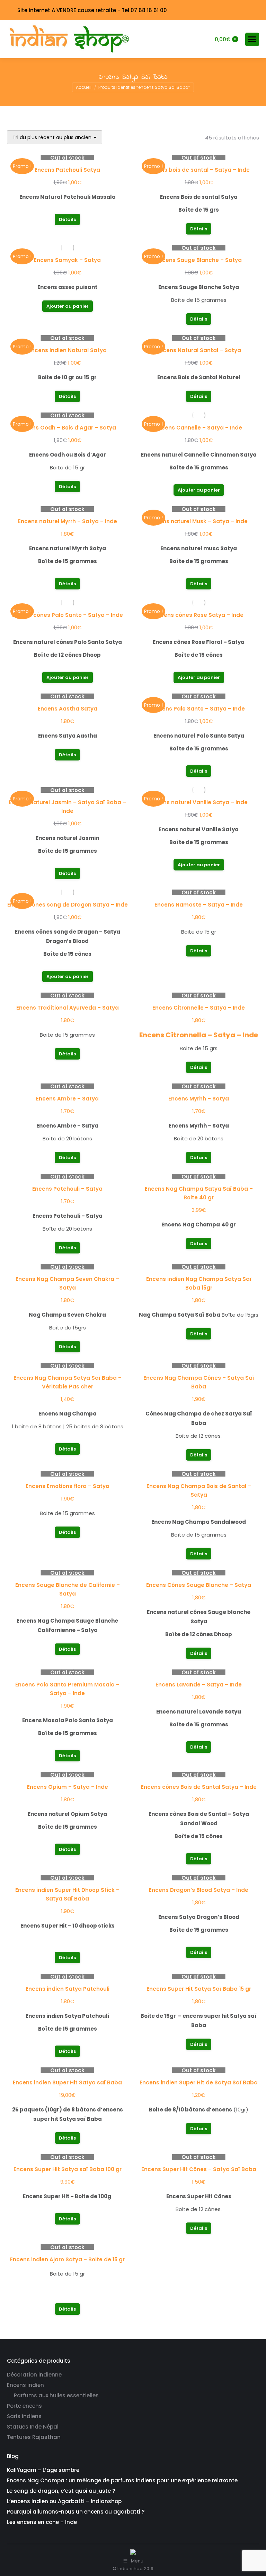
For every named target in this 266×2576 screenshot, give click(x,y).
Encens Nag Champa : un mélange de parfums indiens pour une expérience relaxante (122, 2480)
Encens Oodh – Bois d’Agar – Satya (68, 428)
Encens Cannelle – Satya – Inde (199, 428)
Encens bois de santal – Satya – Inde (199, 170)
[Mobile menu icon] (252, 39)
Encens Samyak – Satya (67, 260)
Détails (67, 219)
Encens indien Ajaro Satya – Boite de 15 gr (67, 2259)
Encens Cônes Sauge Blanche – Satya (199, 1585)
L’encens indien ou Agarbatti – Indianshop (64, 2501)
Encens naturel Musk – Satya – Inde (199, 521)
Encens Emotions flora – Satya (68, 1486)
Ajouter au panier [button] (68, 306)
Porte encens (24, 2406)
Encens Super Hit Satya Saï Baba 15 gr (199, 1989)
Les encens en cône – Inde (42, 2522)
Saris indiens (24, 2416)
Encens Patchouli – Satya (67, 1189)
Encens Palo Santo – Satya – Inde (199, 709)
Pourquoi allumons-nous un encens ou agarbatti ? (76, 2512)
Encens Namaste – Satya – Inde (199, 905)
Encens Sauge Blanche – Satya (199, 260)
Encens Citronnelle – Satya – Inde (199, 1008)
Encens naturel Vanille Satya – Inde (199, 802)
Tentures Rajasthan (34, 2437)
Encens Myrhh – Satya (199, 1099)
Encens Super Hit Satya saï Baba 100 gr (68, 2169)
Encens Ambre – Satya (67, 1099)
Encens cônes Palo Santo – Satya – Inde (68, 615)
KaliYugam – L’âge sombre (43, 2470)
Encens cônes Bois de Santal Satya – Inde (199, 1787)
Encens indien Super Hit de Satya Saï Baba (199, 2082)
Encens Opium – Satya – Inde (68, 1787)
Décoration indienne (34, 2375)
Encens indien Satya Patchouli (68, 1989)
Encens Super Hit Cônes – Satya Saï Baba (199, 2169)
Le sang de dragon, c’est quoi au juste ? (61, 2491)
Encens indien (25, 2385)
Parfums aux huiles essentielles (56, 2395)
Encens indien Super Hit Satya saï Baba (67, 2082)
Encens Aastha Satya (68, 709)
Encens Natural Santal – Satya (199, 350)
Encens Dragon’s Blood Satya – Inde (199, 1890)
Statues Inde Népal (33, 2427)
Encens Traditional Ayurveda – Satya (68, 1008)
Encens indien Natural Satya (68, 350)
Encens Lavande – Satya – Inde (199, 1685)
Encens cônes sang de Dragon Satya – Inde (68, 905)
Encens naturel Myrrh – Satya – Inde (68, 521)
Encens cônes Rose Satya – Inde (199, 615)
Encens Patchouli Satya (67, 170)
